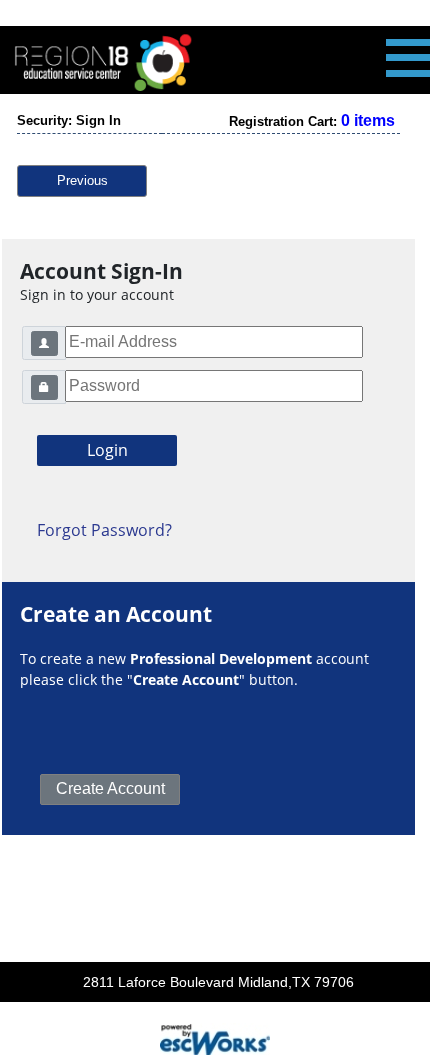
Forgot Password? (104, 530)
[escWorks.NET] (215, 1037)
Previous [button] (82, 180)
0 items (368, 120)
